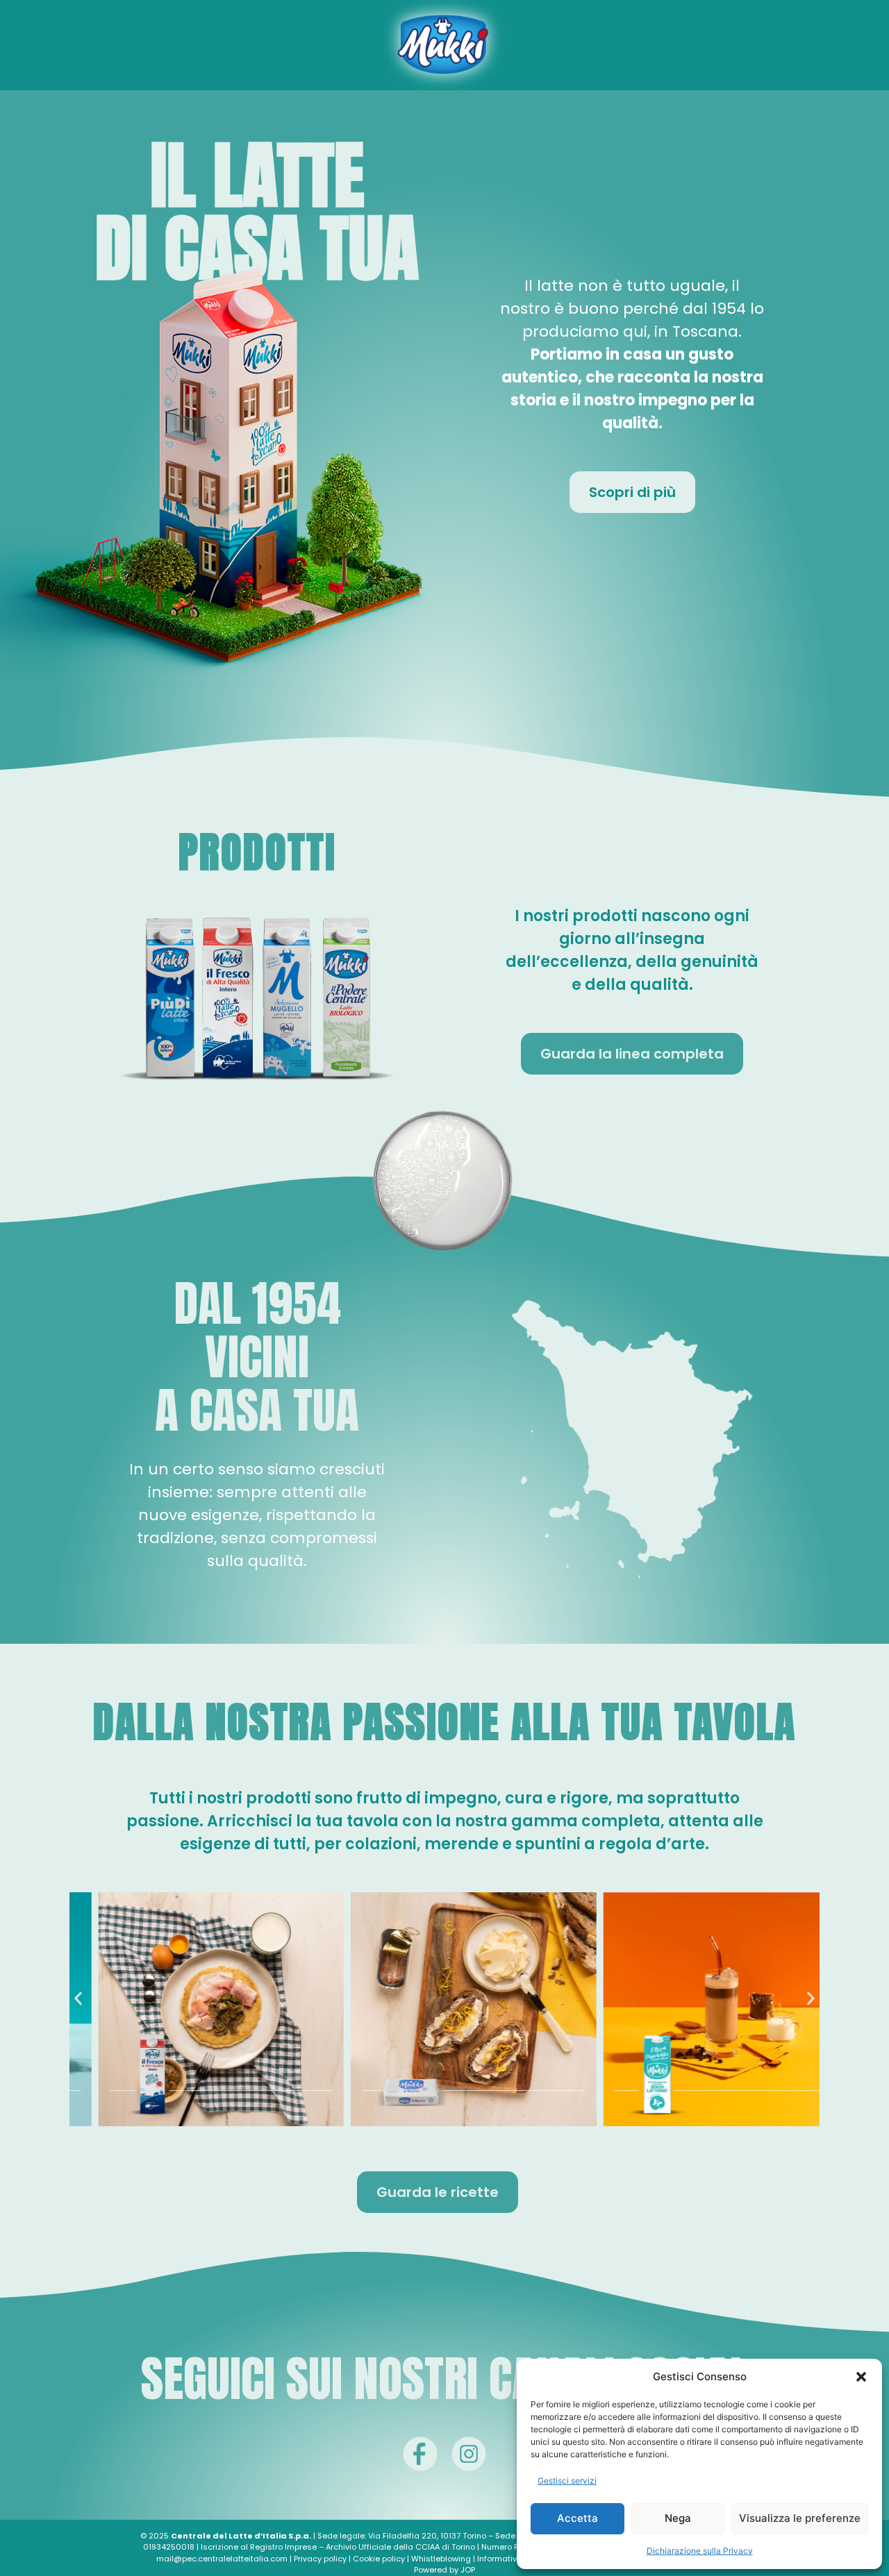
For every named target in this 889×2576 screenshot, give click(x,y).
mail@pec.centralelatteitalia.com (222, 2559)
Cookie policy (379, 2559)
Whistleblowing (441, 2559)
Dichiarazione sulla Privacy (700, 2551)
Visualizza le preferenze (800, 2518)
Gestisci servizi (567, 2481)
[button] (861, 2377)
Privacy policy (320, 2559)
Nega (678, 2518)
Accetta (578, 2518)
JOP (468, 2570)
